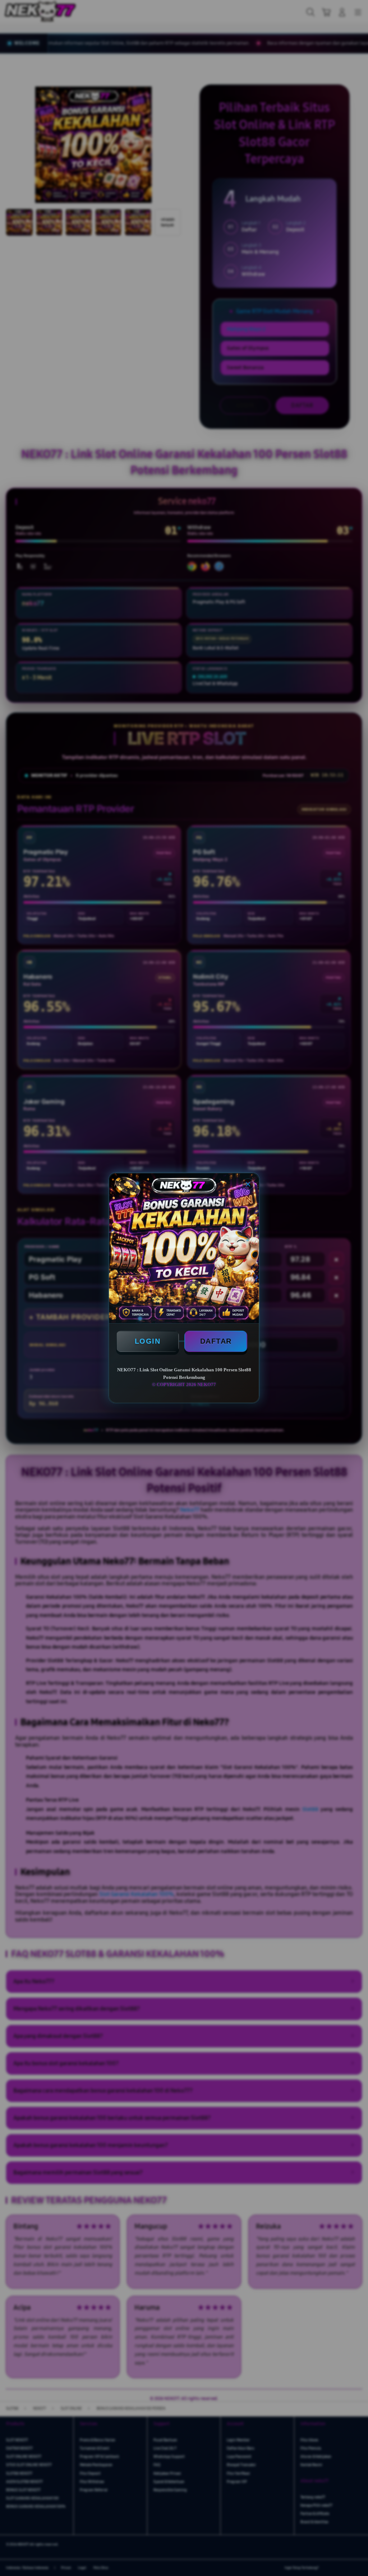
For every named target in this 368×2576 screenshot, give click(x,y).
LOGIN (148, 1341)
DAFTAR (216, 1341)
